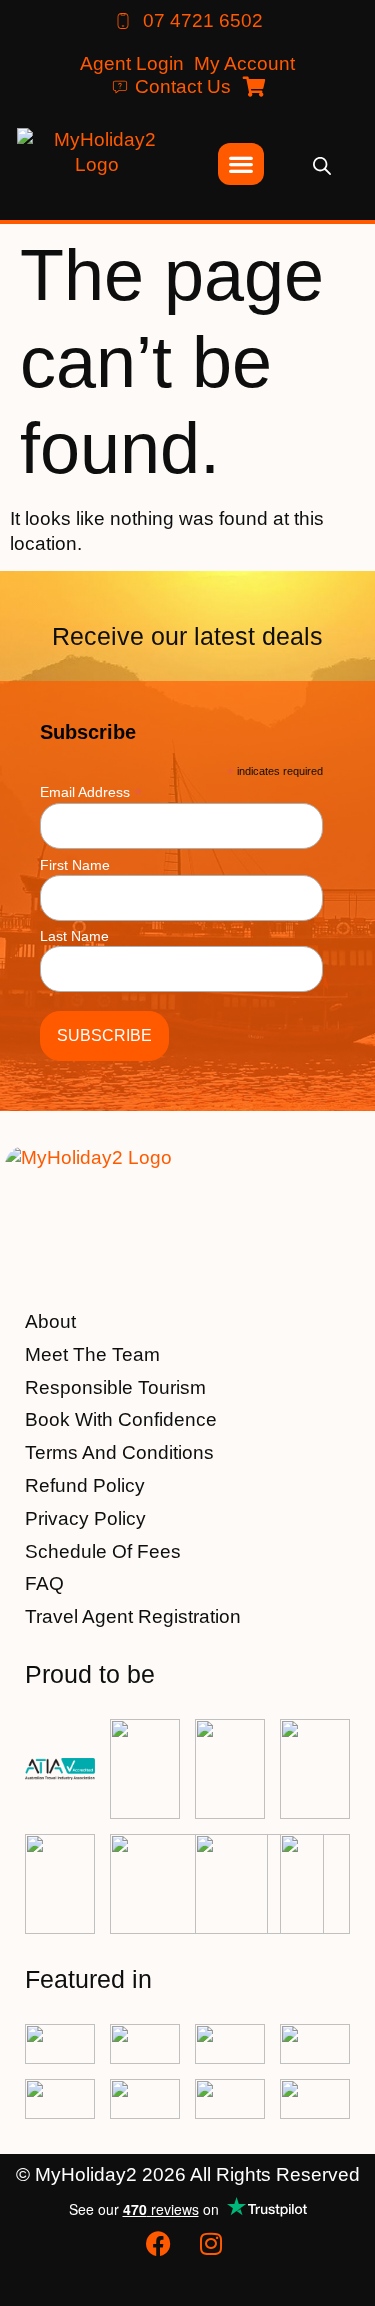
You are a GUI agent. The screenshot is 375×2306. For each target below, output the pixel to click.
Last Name (74, 936)
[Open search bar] (322, 164)
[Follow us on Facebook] (161, 2243)
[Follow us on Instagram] (214, 2243)
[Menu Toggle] (241, 164)
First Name (75, 865)
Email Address (91, 791)
